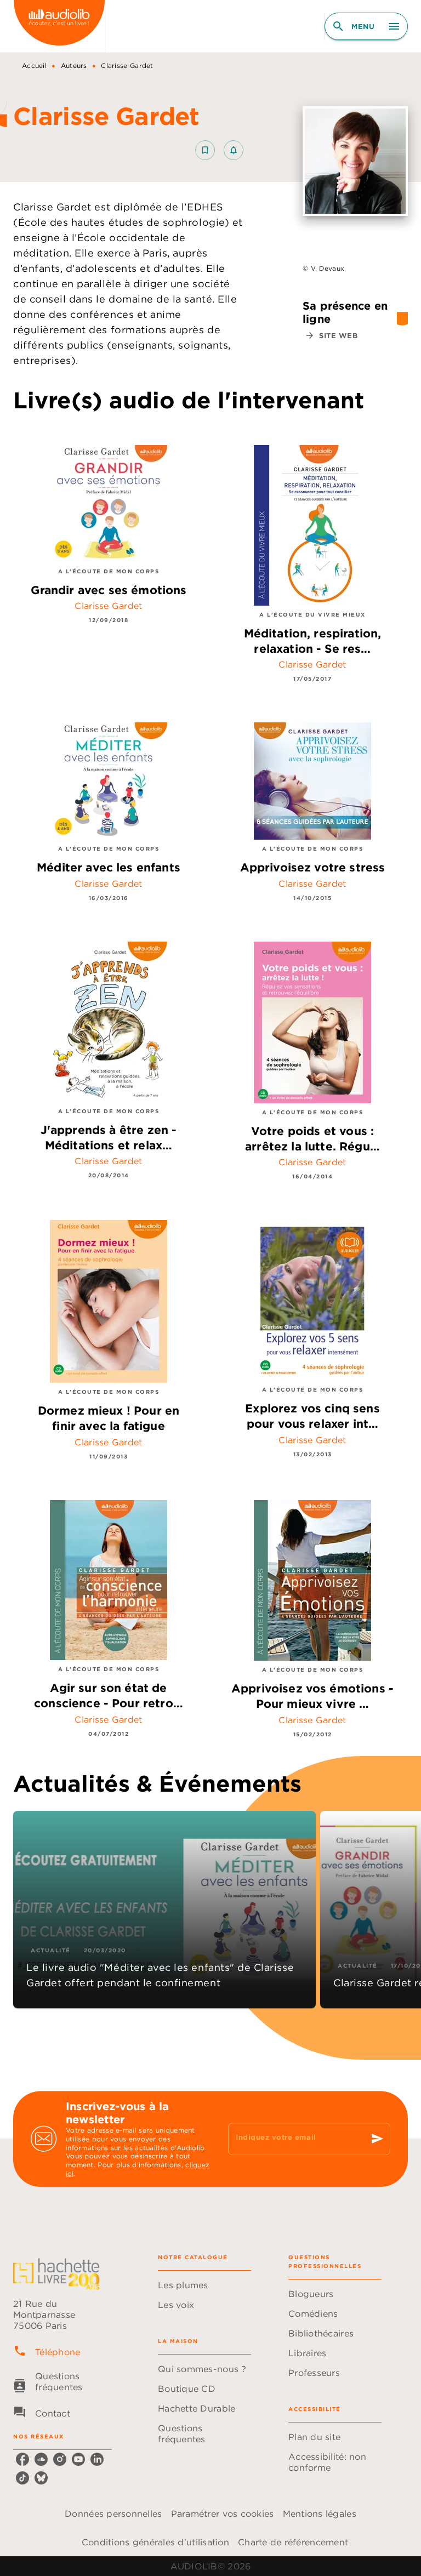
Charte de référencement (293, 2542)
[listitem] (22, 2459)
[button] (219, 150)
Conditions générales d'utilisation (155, 2542)
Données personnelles (113, 2514)
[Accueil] (59, 26)
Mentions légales (320, 2514)
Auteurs (74, 65)
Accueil (34, 65)
